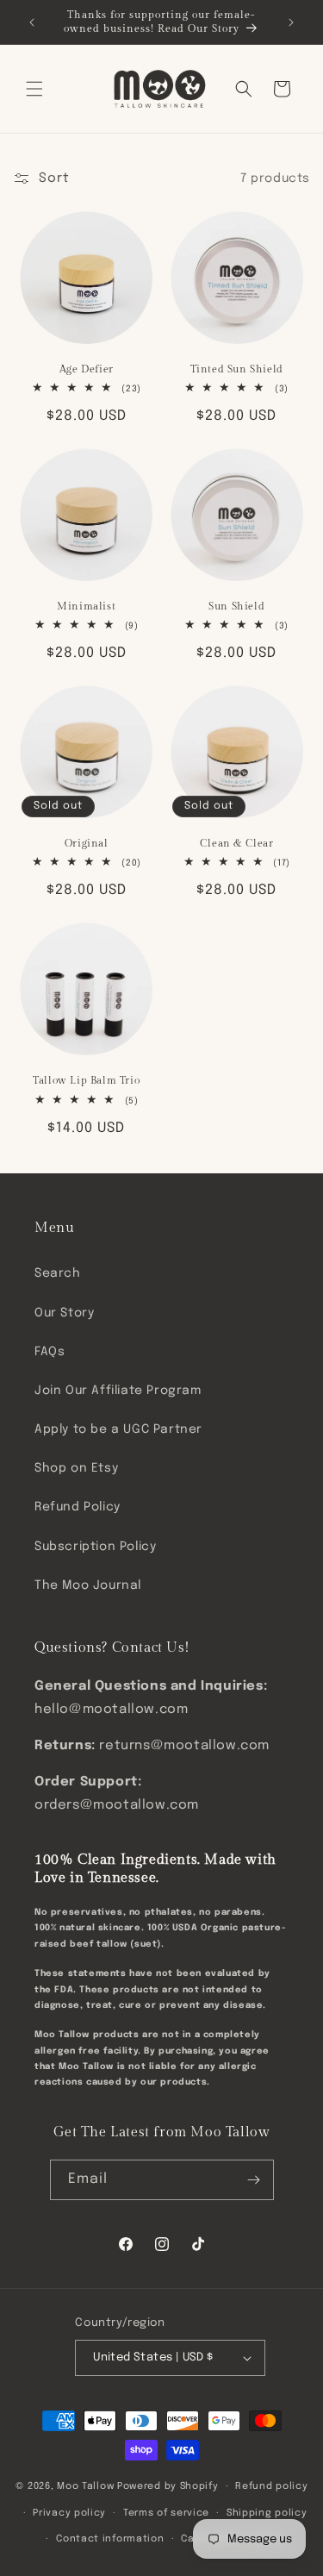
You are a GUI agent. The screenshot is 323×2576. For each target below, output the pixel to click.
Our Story (64, 1313)
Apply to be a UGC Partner (118, 1429)
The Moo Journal (88, 1585)
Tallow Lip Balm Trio (86, 1080)
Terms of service (166, 2513)
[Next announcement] (291, 22)
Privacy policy (69, 2513)
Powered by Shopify (168, 2486)
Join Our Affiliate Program (118, 1391)
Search (58, 1273)
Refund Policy (78, 1507)
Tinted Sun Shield (237, 369)
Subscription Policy (95, 1547)
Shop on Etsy (76, 1468)
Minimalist (86, 606)
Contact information (110, 2539)
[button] (34, 89)
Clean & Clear (237, 843)
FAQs (50, 1352)
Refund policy (271, 2486)
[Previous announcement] (32, 22)
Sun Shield (236, 606)
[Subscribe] (254, 2180)
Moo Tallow (85, 2486)
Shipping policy (267, 2513)
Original (87, 843)
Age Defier (87, 369)
